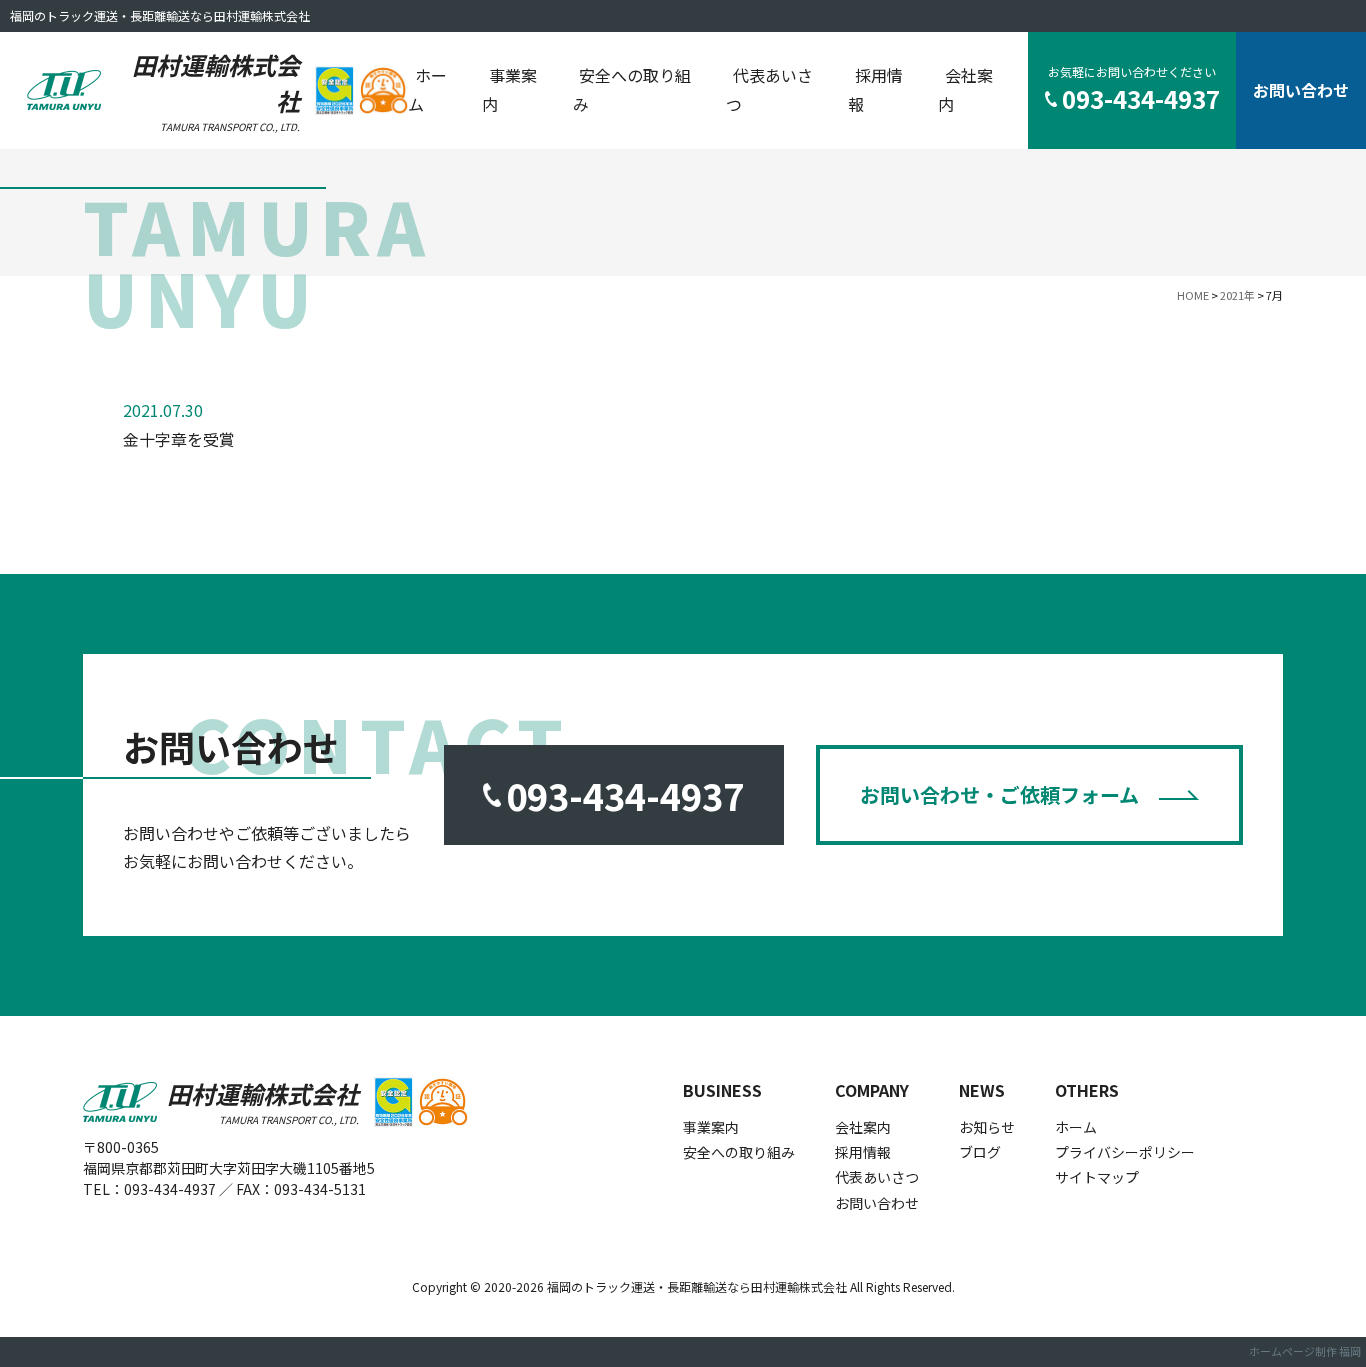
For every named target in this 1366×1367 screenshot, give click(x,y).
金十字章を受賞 (179, 439)
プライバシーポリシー (1125, 1152)
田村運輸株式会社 (216, 90)
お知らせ (987, 1127)
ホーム (427, 89)
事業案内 (509, 89)
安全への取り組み (632, 89)
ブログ (980, 1152)
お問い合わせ (1301, 90)
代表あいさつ (769, 89)
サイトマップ (1097, 1177)
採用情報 (875, 89)
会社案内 (965, 89)
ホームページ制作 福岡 (1305, 1351)
